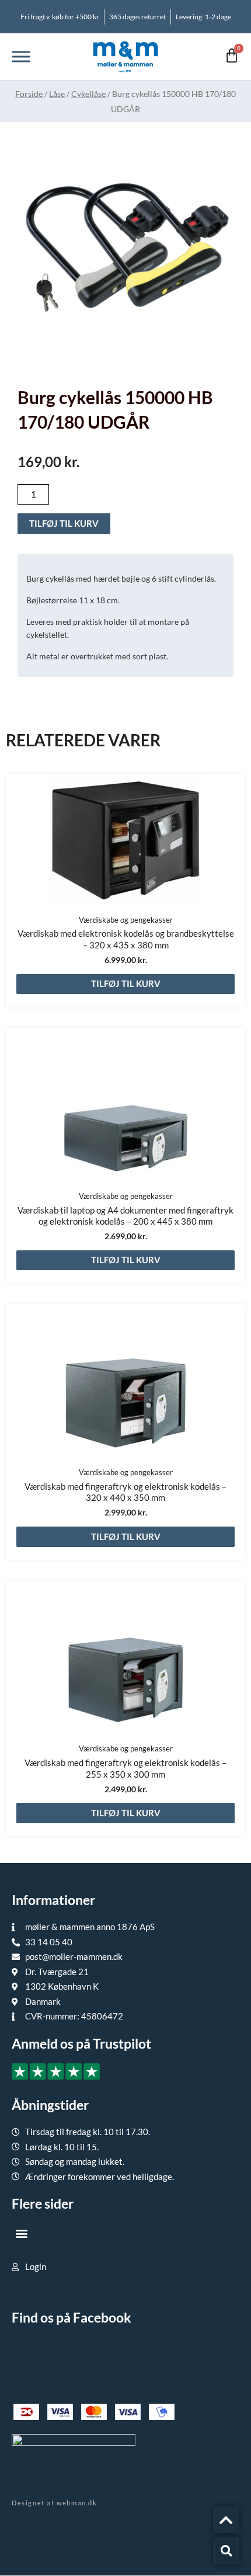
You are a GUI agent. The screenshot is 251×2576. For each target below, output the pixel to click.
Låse (57, 94)
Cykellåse (88, 94)
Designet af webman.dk (55, 2503)
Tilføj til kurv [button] (126, 983)
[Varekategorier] (21, 56)
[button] (21, 2233)
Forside (29, 94)
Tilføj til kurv (64, 523)
